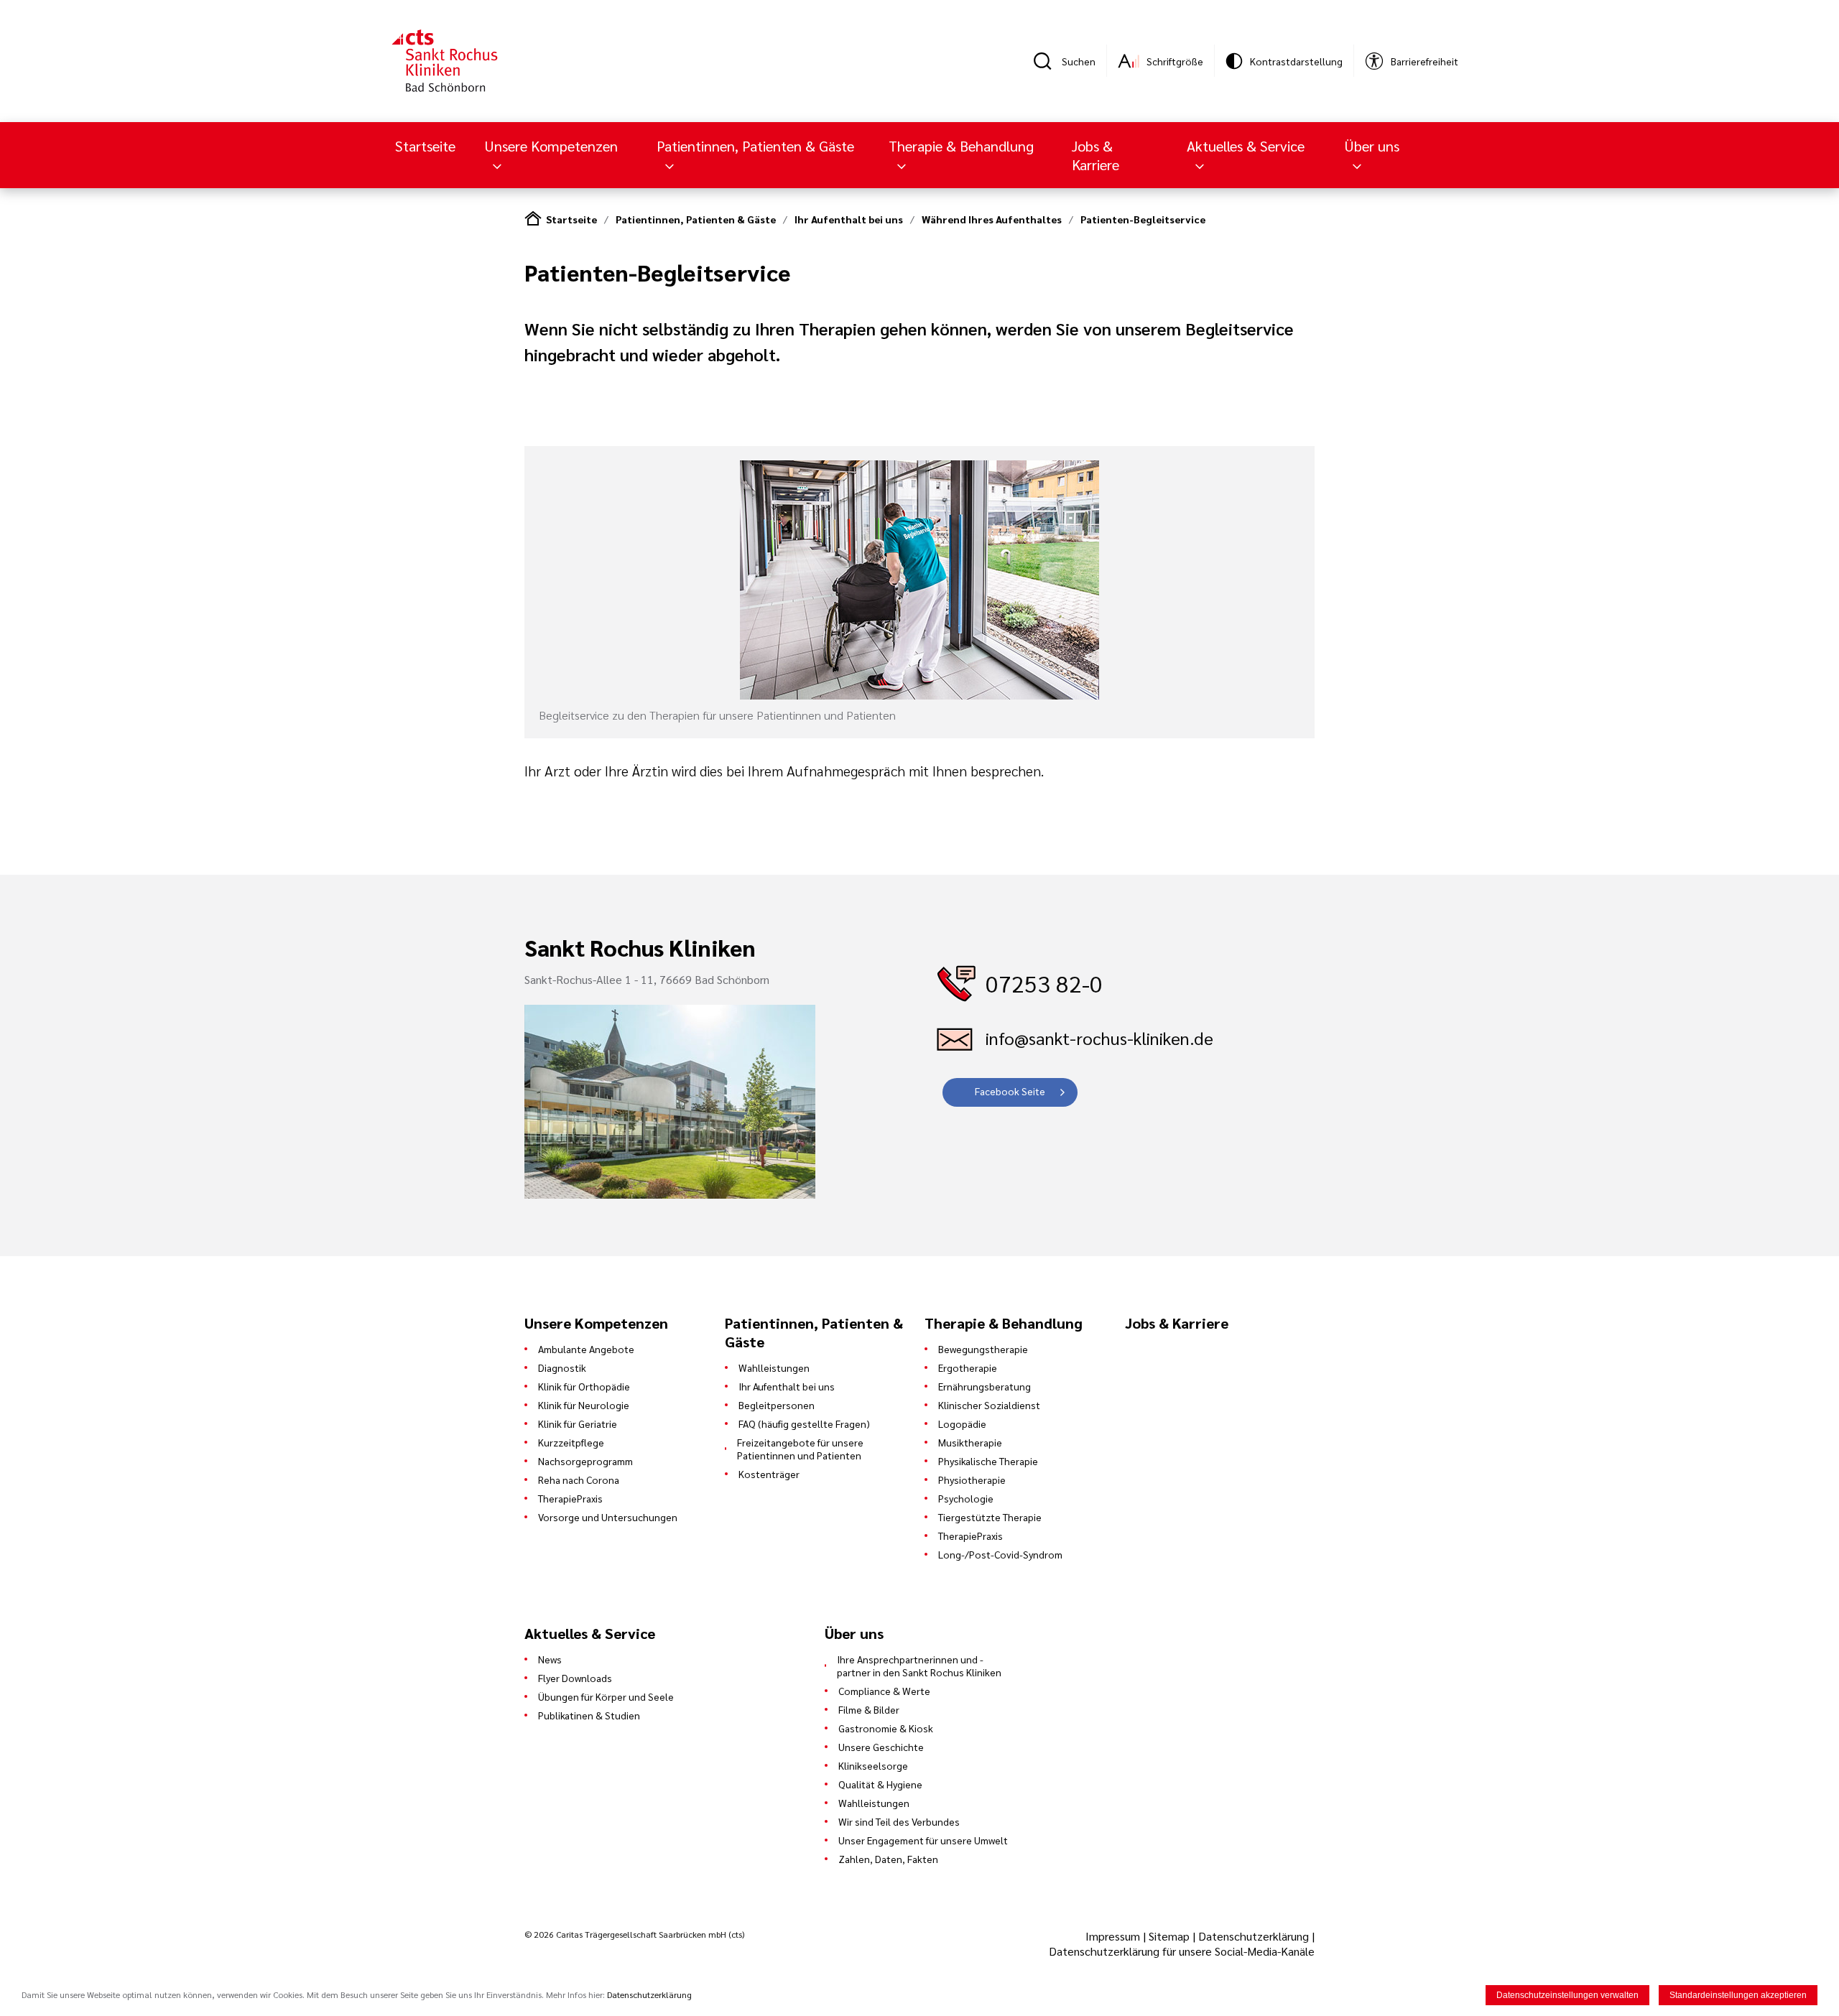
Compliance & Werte (884, 1691)
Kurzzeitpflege (571, 1442)
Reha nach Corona (579, 1480)
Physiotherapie (972, 1480)
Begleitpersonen (777, 1405)
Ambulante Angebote (586, 1349)
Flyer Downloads (575, 1678)
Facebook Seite (1010, 1091)
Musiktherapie (970, 1442)
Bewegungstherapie (983, 1349)
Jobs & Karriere (1095, 155)
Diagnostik (562, 1367)
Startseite (425, 146)
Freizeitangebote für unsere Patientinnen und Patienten (800, 1449)
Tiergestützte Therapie (990, 1517)
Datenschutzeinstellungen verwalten (1567, 1995)
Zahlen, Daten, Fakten (888, 1859)
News (550, 1659)
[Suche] (1047, 61)
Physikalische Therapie (988, 1461)
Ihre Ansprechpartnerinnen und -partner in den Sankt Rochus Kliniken (919, 1666)
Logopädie (962, 1423)
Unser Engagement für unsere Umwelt (923, 1840)
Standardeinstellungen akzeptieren (1738, 1995)
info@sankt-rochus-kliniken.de (1099, 1038)
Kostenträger (769, 1474)
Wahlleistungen (774, 1367)
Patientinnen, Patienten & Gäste (696, 219)
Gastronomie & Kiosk (886, 1728)
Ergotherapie (968, 1367)
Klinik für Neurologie (584, 1405)
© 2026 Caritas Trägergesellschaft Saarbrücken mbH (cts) (634, 1934)
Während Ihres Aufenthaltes (992, 219)
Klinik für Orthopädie (584, 1386)
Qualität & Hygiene (880, 1784)
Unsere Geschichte (881, 1747)
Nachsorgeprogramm (585, 1461)
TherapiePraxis (570, 1498)
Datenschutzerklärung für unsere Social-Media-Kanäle (1182, 1951)
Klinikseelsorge (873, 1765)
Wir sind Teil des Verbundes (899, 1821)
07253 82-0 (1044, 983)
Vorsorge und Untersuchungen (608, 1517)
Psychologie (966, 1498)
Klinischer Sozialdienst (989, 1405)
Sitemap (1169, 1936)
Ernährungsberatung (985, 1386)
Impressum (1114, 1936)
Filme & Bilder (869, 1709)
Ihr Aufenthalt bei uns (849, 219)
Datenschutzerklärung (1254, 1936)
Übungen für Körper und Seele (606, 1696)
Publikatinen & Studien (589, 1715)
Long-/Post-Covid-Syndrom (1000, 1554)
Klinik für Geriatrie (578, 1423)
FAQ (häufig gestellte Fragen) (804, 1423)
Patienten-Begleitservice (1143, 219)
